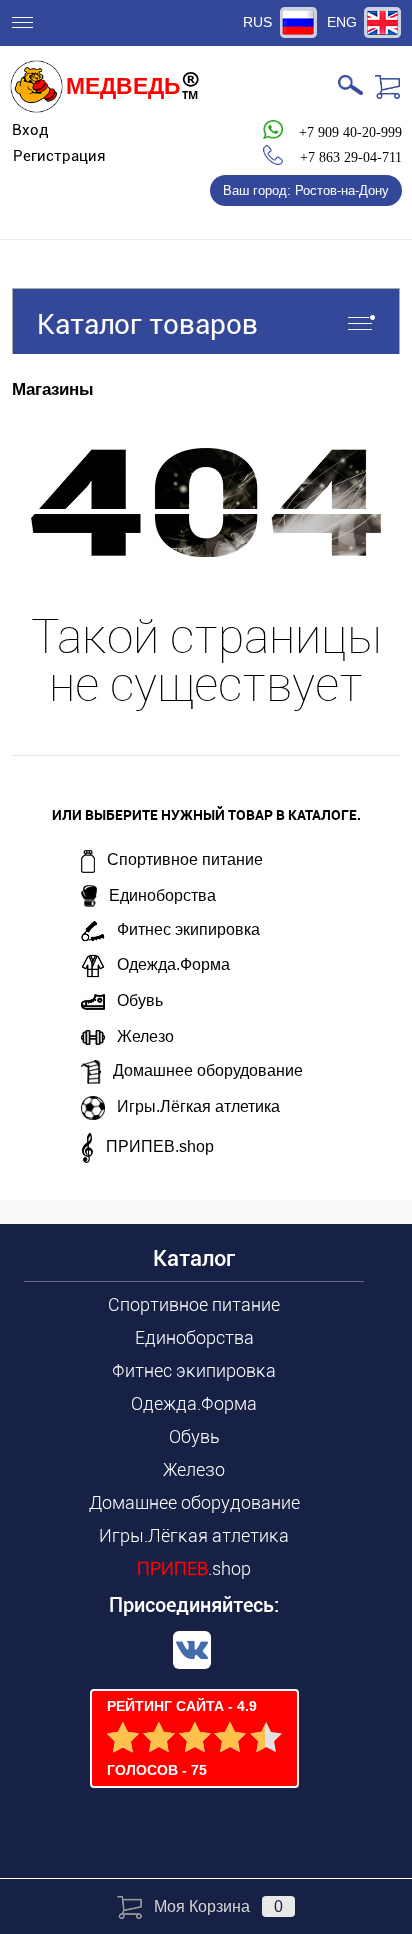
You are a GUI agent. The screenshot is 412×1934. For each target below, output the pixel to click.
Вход (30, 130)
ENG (342, 22)
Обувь (140, 1000)
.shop (194, 1568)
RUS (257, 22)
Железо (145, 1036)
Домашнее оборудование (208, 1070)
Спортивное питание (185, 859)
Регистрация (59, 156)
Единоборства (162, 895)
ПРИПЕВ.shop (160, 1146)
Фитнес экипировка (188, 929)
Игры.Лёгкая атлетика (198, 1106)
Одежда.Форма (173, 964)
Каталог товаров (147, 324)
